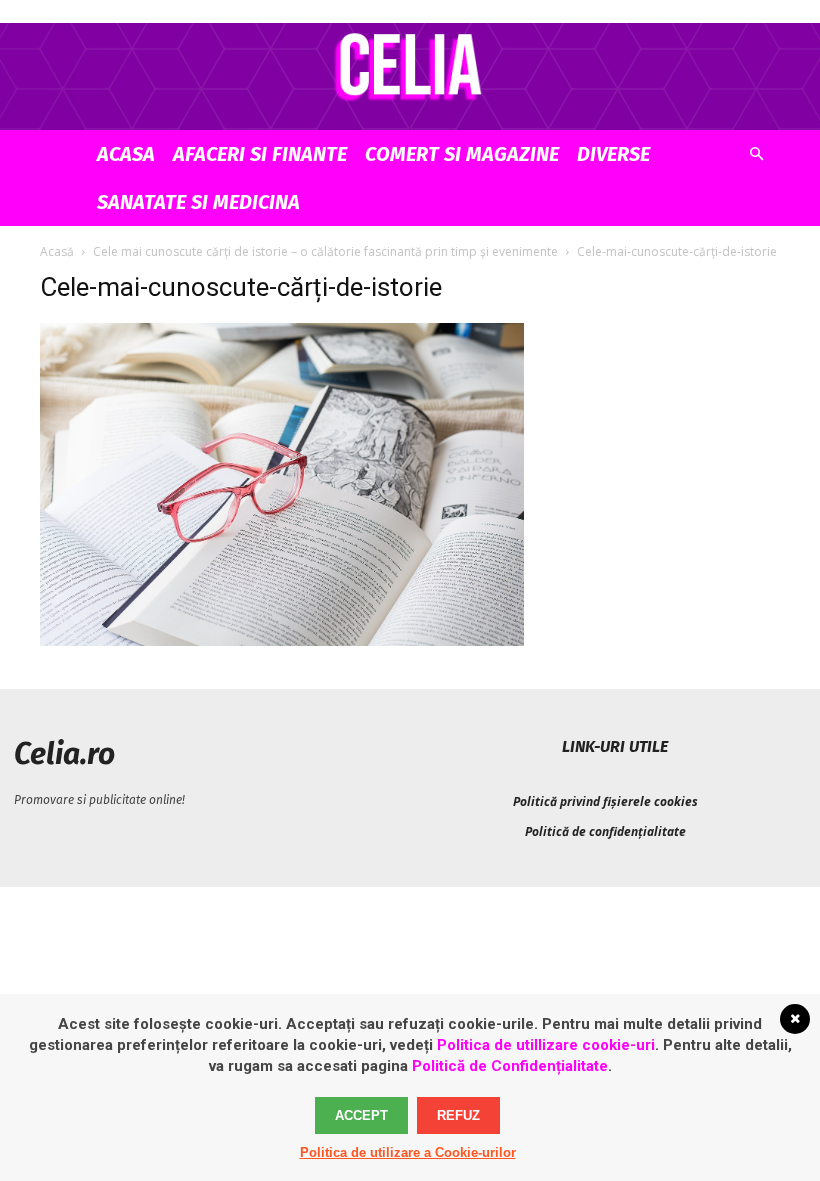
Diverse (613, 154)
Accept (361, 1115)
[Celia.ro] (410, 66)
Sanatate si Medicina (198, 202)
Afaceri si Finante (260, 154)
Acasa (126, 154)
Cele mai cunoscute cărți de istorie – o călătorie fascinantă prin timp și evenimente (325, 251)
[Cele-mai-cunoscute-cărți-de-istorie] (282, 641)
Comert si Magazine (462, 154)
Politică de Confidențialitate (510, 1066)
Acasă (57, 251)
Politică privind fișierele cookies (605, 801)
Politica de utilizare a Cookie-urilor (408, 1152)
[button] (756, 154)
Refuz (458, 1115)
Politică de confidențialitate (605, 831)
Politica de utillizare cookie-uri (546, 1045)
